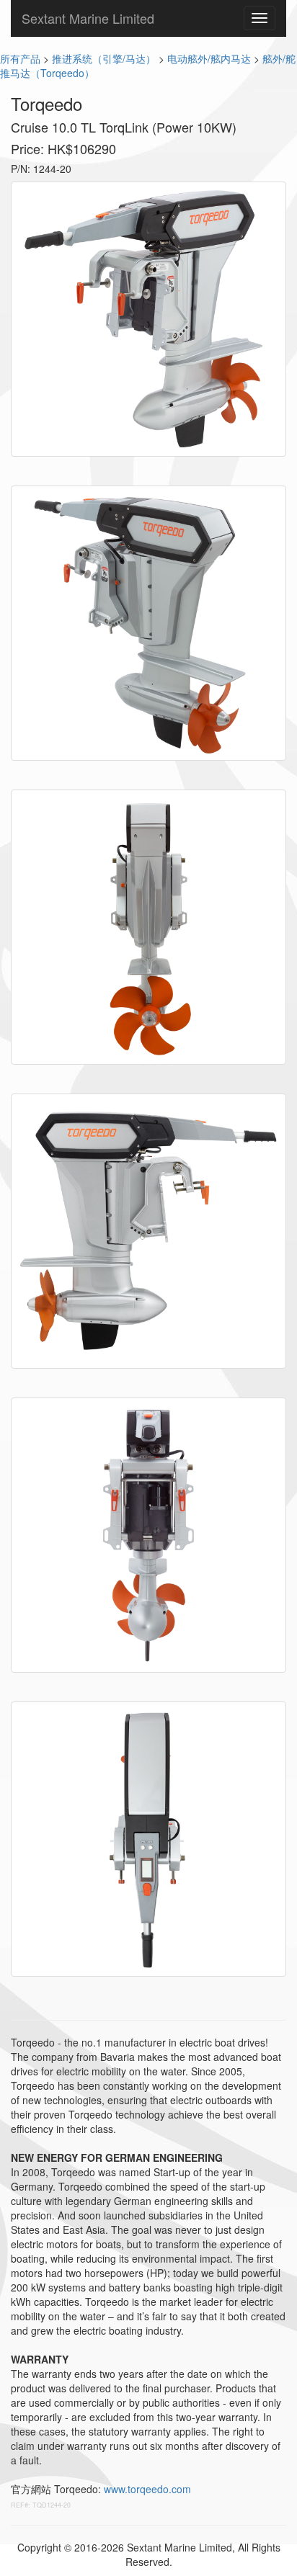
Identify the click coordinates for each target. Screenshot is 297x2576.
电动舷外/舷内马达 (209, 58)
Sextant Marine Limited (88, 18)
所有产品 (20, 58)
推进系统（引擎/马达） (104, 58)
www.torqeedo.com (147, 2489)
